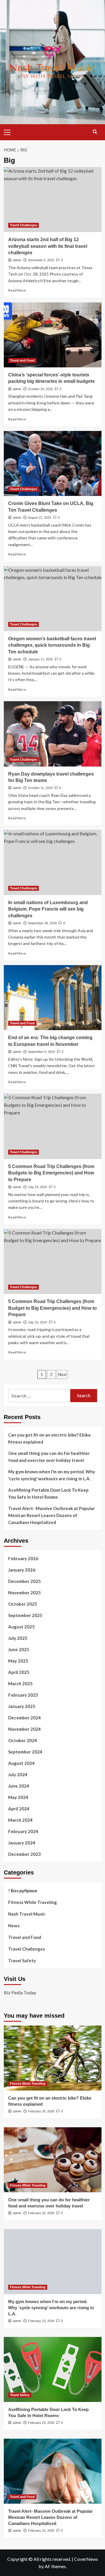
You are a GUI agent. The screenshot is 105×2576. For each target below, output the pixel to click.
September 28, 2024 (42, 923)
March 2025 (20, 1684)
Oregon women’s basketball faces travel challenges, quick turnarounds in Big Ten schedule (52, 645)
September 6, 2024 (41, 1052)
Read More (17, 290)
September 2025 (25, 1615)
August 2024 (21, 1763)
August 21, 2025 (40, 518)
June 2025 (19, 1649)
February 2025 (23, 1695)
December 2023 (24, 1854)
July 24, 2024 (37, 1187)
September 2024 (25, 1752)
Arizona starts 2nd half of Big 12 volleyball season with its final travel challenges (48, 246)
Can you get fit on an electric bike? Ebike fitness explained (49, 1438)
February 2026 (23, 1558)
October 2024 (23, 1740)
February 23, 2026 (41, 2321)
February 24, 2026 (41, 2213)
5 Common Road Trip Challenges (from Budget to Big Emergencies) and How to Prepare (52, 1308)
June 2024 (19, 1786)
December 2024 (24, 1718)
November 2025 (24, 1593)
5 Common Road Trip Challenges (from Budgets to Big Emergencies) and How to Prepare (51, 1173)
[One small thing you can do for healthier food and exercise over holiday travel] (53, 2160)
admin (17, 260)
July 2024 (18, 1774)
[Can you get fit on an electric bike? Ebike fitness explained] (53, 2058)
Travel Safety (22, 1961)
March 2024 (20, 1820)
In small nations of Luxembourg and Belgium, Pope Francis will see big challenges (48, 909)
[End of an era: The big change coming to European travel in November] (53, 998)
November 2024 (24, 1729)
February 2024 (23, 1831)
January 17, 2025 (40, 659)
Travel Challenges (23, 225)
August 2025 (21, 1627)
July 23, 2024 (37, 1322)
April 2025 (19, 1672)
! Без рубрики (23, 1891)
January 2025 (22, 1706)
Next (62, 1374)
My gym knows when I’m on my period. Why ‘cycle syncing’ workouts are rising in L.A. (52, 1475)
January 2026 (22, 1570)
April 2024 (19, 1809)
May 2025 (18, 1661)
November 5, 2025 (41, 260)
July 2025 (18, 1638)
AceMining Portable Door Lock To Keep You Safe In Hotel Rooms (48, 1493)
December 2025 (24, 1581)
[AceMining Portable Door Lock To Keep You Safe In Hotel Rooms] (53, 2369)
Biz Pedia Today (20, 1992)
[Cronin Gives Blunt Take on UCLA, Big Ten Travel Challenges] (53, 463)
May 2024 (18, 1797)
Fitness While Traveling (33, 1902)
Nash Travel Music (27, 1914)
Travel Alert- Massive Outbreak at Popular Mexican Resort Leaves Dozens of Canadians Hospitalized (51, 1515)
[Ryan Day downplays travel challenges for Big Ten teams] (53, 734)
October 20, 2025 (40, 389)
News (14, 1926)
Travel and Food (22, 360)
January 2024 (22, 1843)
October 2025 (23, 1604)
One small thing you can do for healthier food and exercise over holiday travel (49, 1457)
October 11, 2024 (40, 788)
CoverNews (86, 2559)
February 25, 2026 (41, 2111)
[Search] (95, 132)
